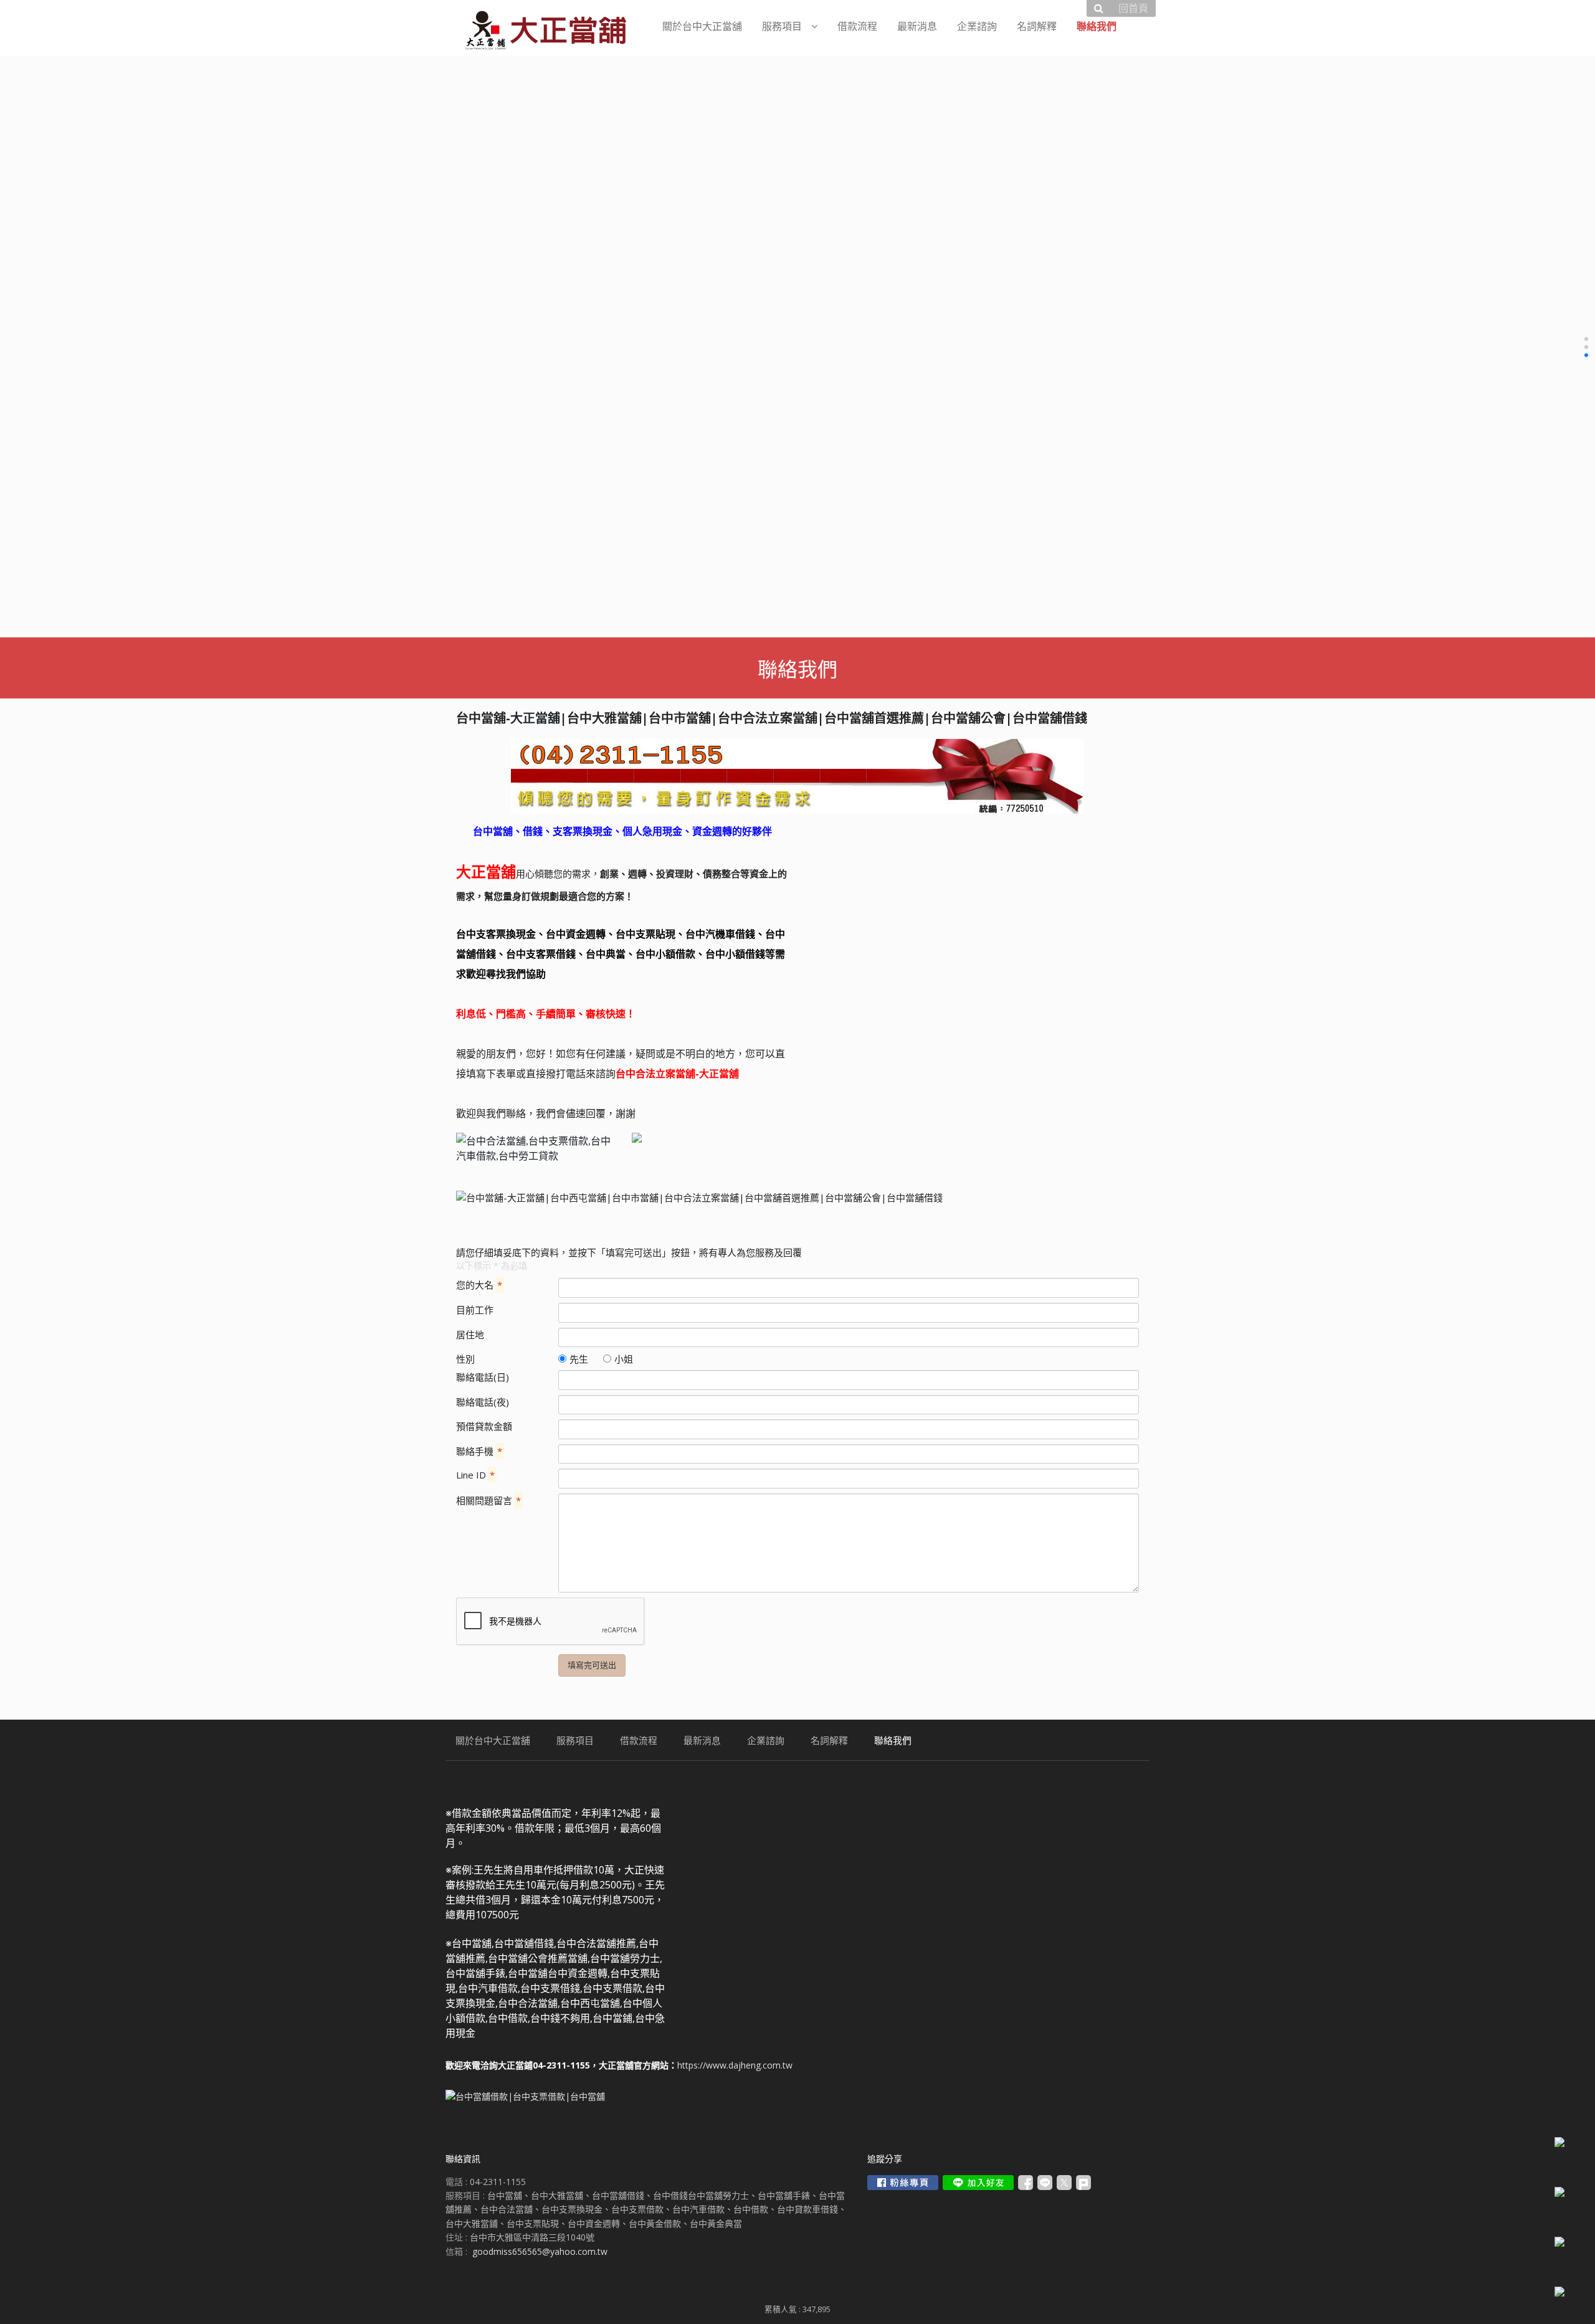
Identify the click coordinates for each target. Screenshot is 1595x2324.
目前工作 (475, 1310)
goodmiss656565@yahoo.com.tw (540, 2251)
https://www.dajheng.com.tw (735, 2065)
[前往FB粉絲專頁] (903, 2183)
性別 (465, 1359)
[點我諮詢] (535, 1148)
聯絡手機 (479, 1451)
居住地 (470, 1335)
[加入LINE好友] (978, 2183)
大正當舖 (535, 718)
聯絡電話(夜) (483, 1402)
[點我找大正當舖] (710, 1138)
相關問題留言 (488, 1500)
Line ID (475, 1475)
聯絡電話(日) (483, 1377)
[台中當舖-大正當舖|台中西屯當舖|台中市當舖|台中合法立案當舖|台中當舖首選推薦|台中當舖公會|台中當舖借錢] (797, 776)
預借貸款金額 (484, 1426)
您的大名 (479, 1285)
